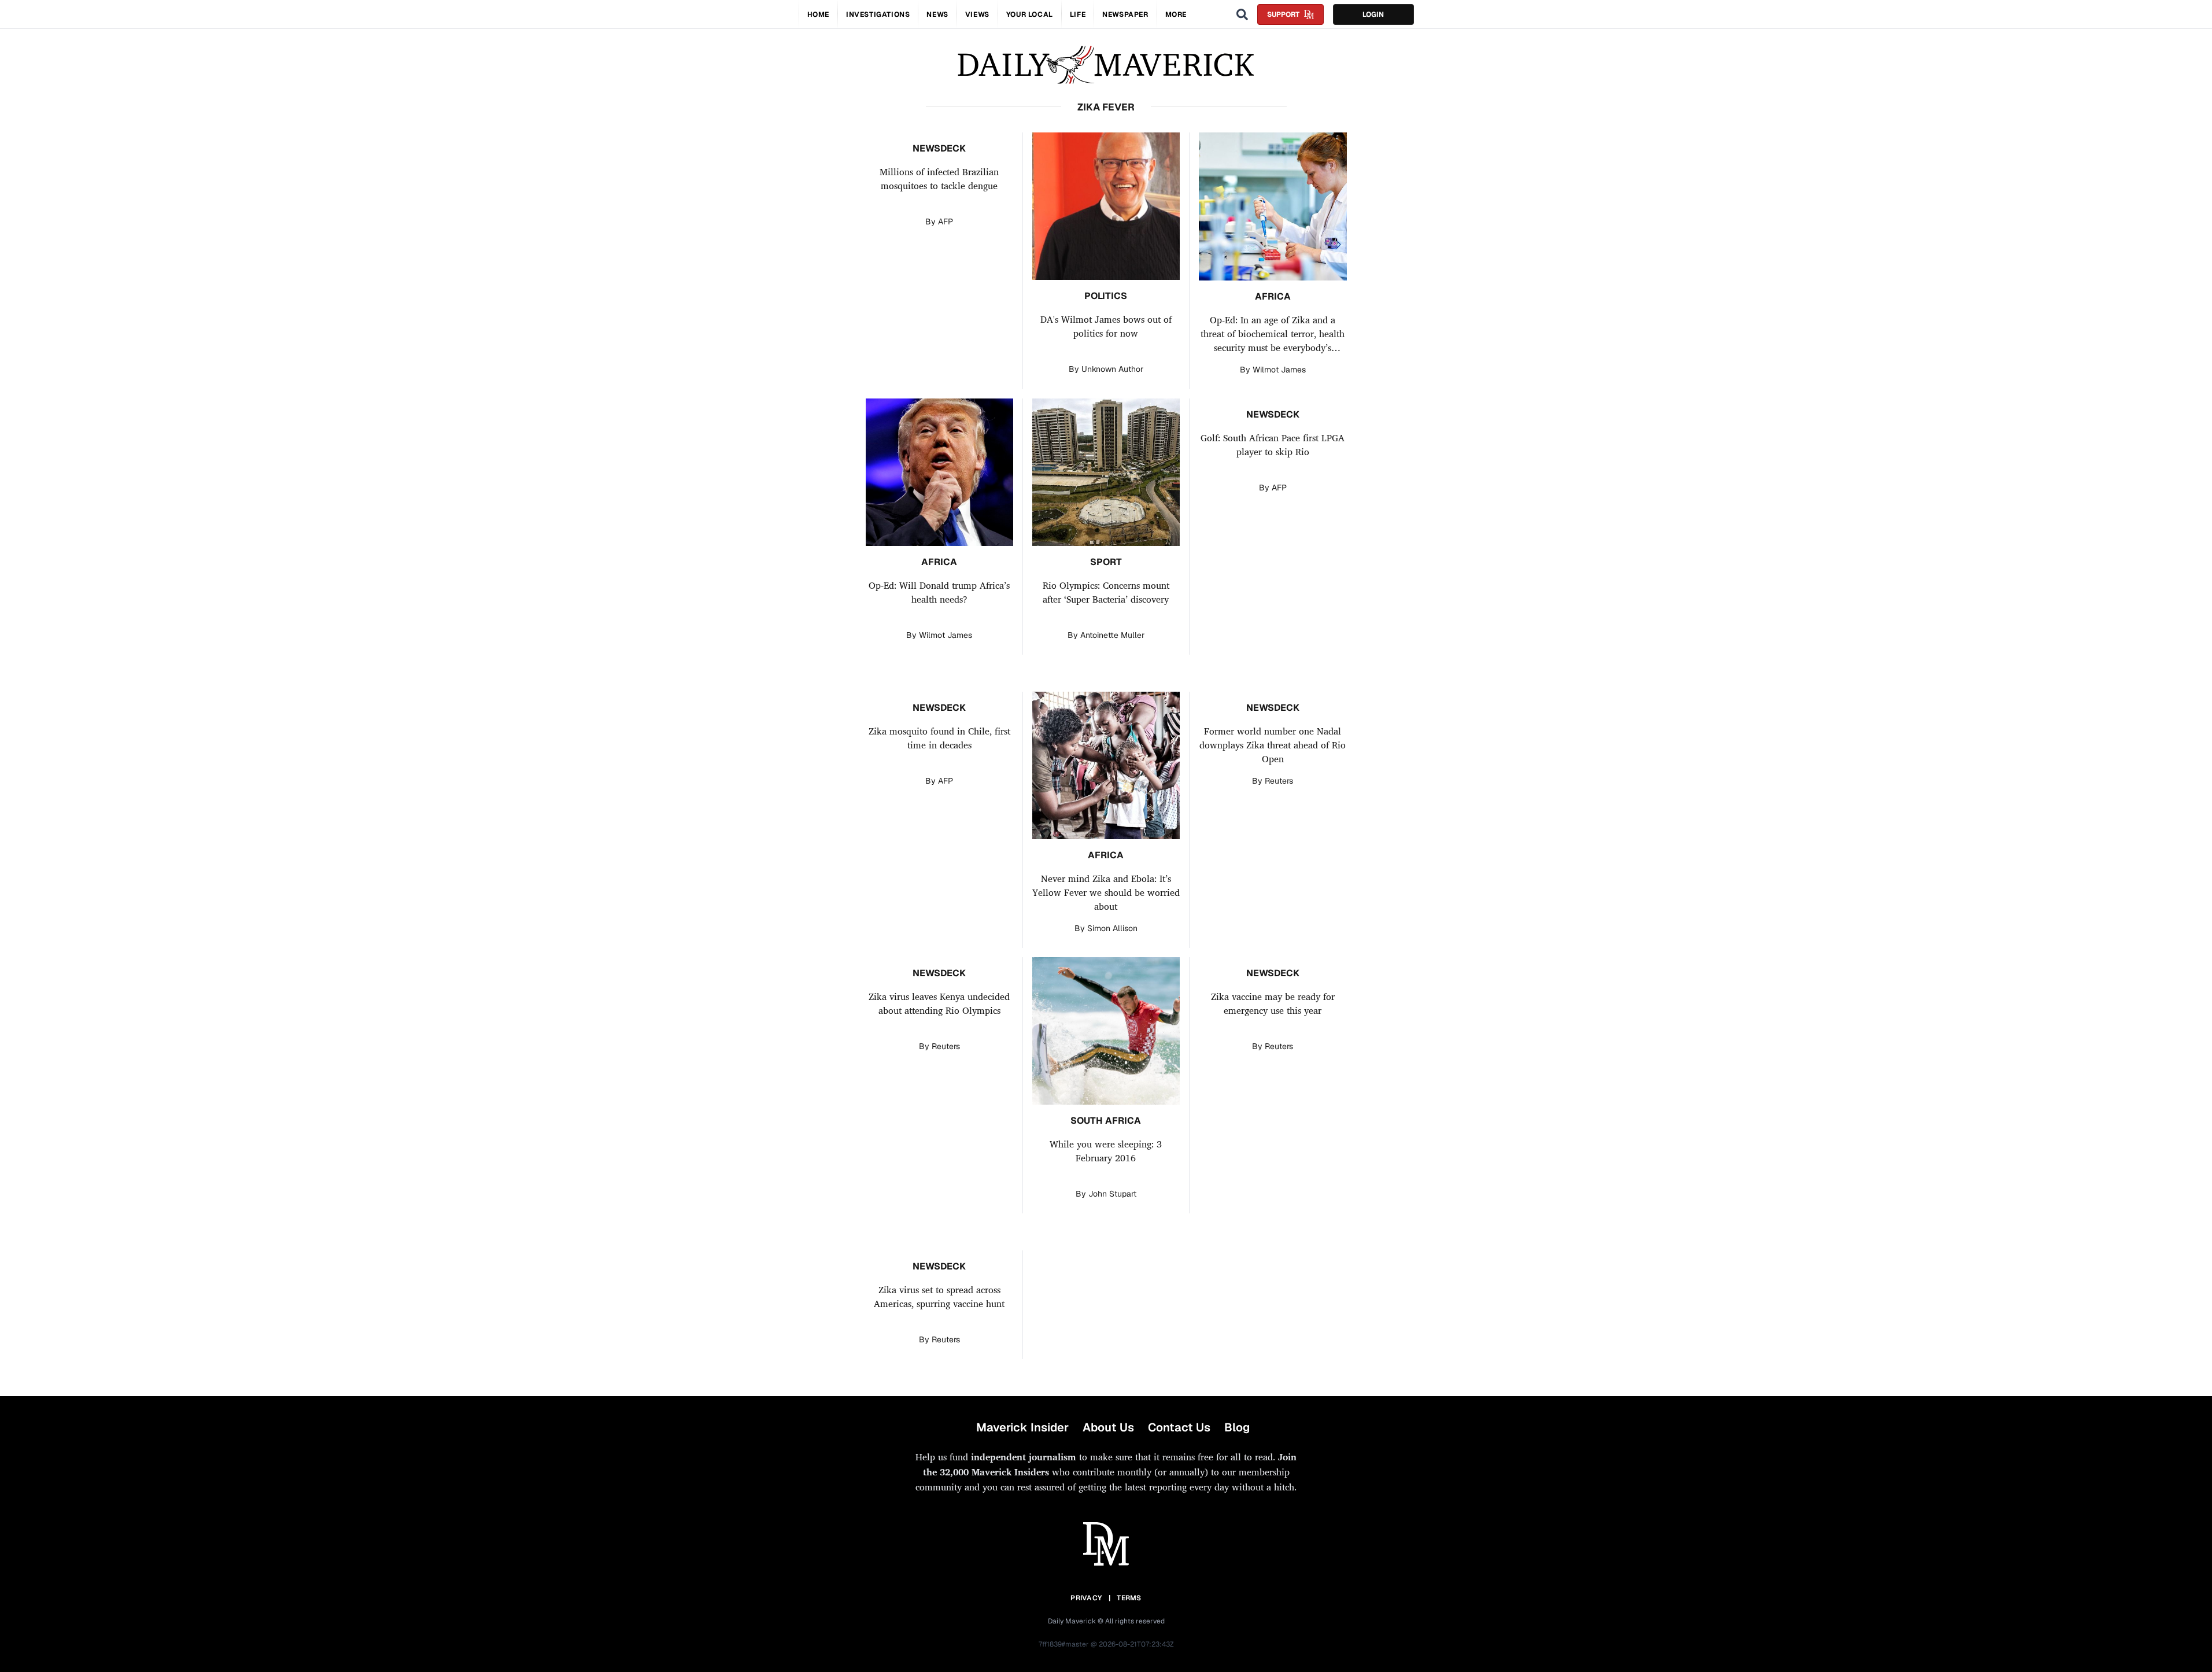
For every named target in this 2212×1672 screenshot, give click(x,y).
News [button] (937, 14)
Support (1283, 14)
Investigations (878, 14)
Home (818, 14)
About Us (1108, 1427)
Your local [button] (1030, 14)
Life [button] (1078, 14)
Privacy (1086, 1598)
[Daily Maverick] (1106, 65)
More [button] (1176, 14)
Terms (1129, 1598)
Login (1373, 14)
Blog (1237, 1427)
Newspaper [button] (1125, 14)
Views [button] (977, 14)
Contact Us (1179, 1427)
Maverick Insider (1022, 1427)
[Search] (1242, 14)
